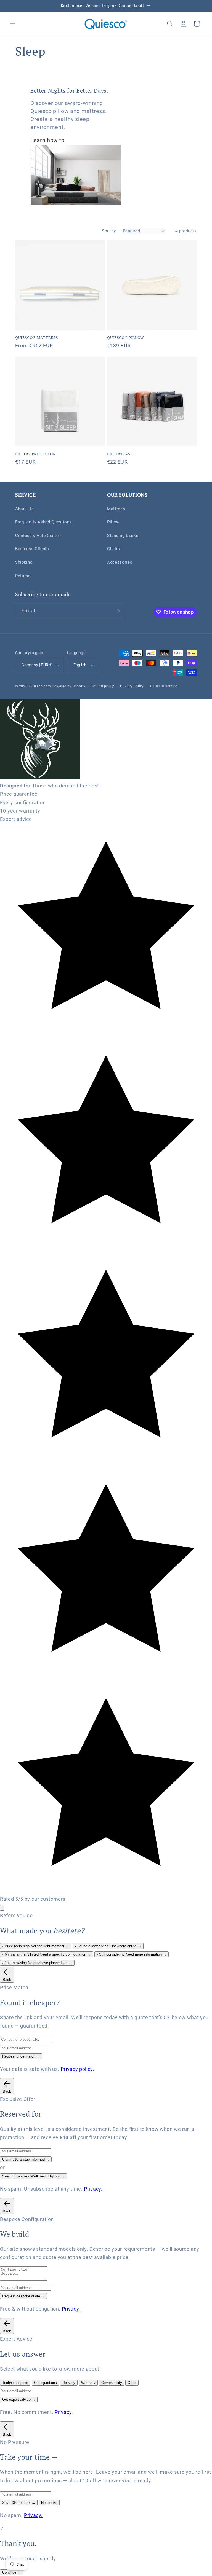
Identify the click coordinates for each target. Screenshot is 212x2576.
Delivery (69, 2383)
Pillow (113, 522)
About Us (24, 509)
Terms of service (163, 686)
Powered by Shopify (69, 686)
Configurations (45, 2383)
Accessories (120, 562)
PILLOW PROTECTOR (35, 454)
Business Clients (32, 549)
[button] (13, 24)
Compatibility (112, 2383)
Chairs (114, 549)
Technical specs (15, 2383)
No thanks (49, 2503)
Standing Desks (123, 536)
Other (132, 2383)
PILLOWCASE (120, 454)
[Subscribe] (118, 611)
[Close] (2, 1908)
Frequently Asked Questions (43, 522)
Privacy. (93, 2189)
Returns (23, 576)
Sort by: (109, 231)
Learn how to (47, 140)
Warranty (88, 2383)
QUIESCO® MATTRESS (37, 338)
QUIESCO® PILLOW (126, 338)
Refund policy (103, 686)
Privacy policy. (78, 2069)
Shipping (24, 562)
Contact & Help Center (38, 536)
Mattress (116, 509)
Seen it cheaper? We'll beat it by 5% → (34, 2176)
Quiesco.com (40, 686)
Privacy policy (132, 686)
